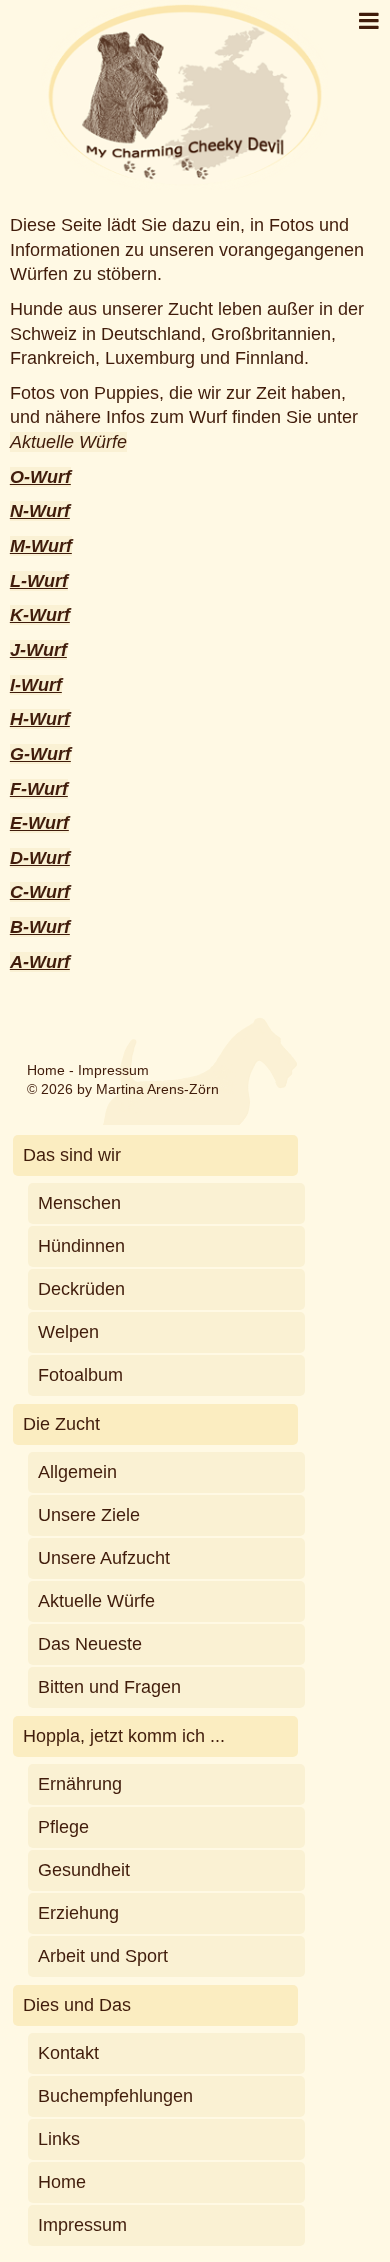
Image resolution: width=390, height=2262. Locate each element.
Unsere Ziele (89, 1515)
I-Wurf (36, 685)
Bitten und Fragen (109, 1687)
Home (46, 1070)
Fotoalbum (80, 1375)
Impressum (113, 1070)
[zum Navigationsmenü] (369, 21)
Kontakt (68, 2053)
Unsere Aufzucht (104, 1558)
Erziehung (78, 1913)
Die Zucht (61, 1424)
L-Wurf (39, 581)
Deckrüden (81, 1289)
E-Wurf (39, 823)
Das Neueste (90, 1644)
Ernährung (80, 1784)
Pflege (63, 1827)
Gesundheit (84, 1870)
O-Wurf (40, 477)
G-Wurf (40, 754)
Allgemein (77, 1472)
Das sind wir (72, 1155)
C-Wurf (40, 892)
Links (59, 2139)
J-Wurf (38, 650)
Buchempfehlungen (115, 2096)
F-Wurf (39, 789)
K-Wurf (40, 615)
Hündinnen (81, 1246)
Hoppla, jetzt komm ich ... (124, 1736)
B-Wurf (40, 927)
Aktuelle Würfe (68, 442)
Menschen (79, 1203)
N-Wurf (40, 511)
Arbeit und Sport (103, 1956)
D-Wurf (40, 858)
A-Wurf (40, 962)
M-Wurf (41, 546)
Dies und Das (77, 2005)
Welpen (68, 1332)
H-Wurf (40, 719)
